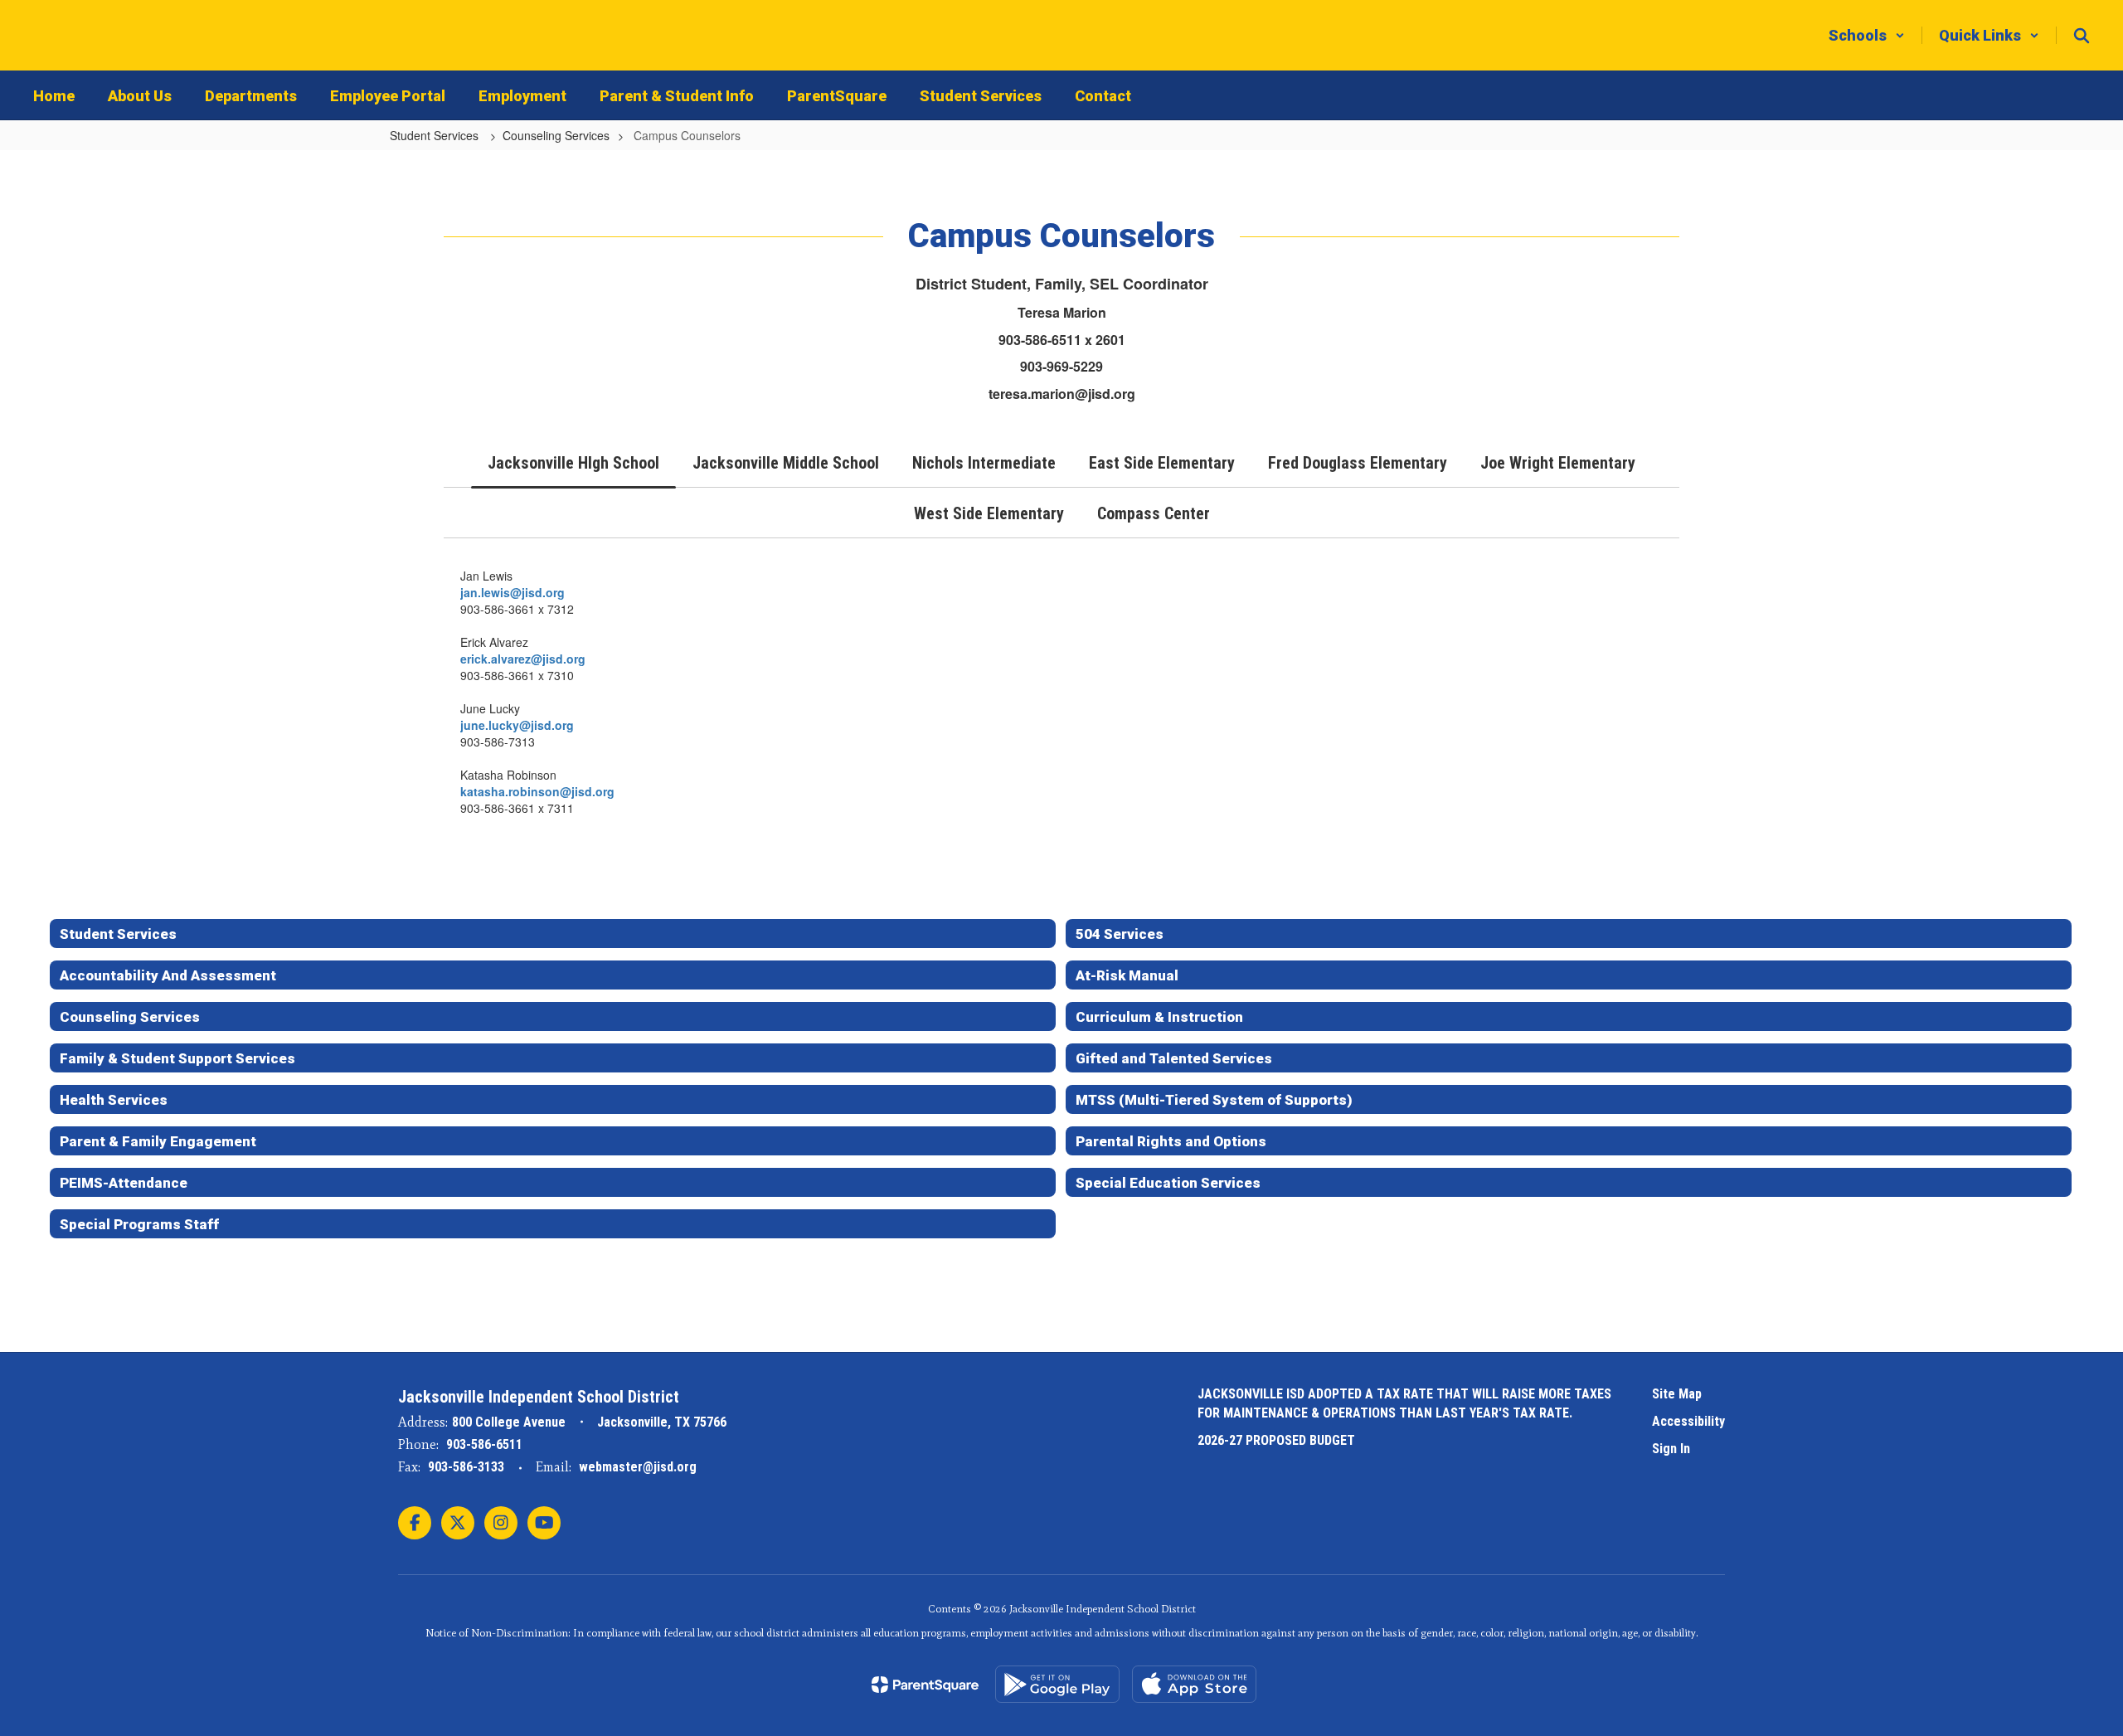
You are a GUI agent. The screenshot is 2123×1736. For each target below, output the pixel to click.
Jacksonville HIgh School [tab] (573, 463)
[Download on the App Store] (1194, 1684)
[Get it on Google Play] (1057, 1684)
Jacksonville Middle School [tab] (786, 463)
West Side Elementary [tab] (989, 513)
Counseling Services (556, 135)
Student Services (436, 135)
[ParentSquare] (925, 1685)
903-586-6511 (484, 1444)
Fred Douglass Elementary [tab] (1358, 463)
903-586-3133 (466, 1467)
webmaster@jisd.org (638, 1467)
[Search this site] (2082, 36)
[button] (1867, 35)
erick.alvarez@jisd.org (525, 659)
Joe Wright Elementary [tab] (1558, 463)
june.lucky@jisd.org (519, 725)
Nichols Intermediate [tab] (984, 463)
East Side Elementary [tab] (1162, 463)
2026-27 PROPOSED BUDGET (1276, 1440)
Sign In (1671, 1449)
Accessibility (1688, 1421)
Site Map (1677, 1394)
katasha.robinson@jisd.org (537, 791)
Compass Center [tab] (1154, 513)
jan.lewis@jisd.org (513, 592)
